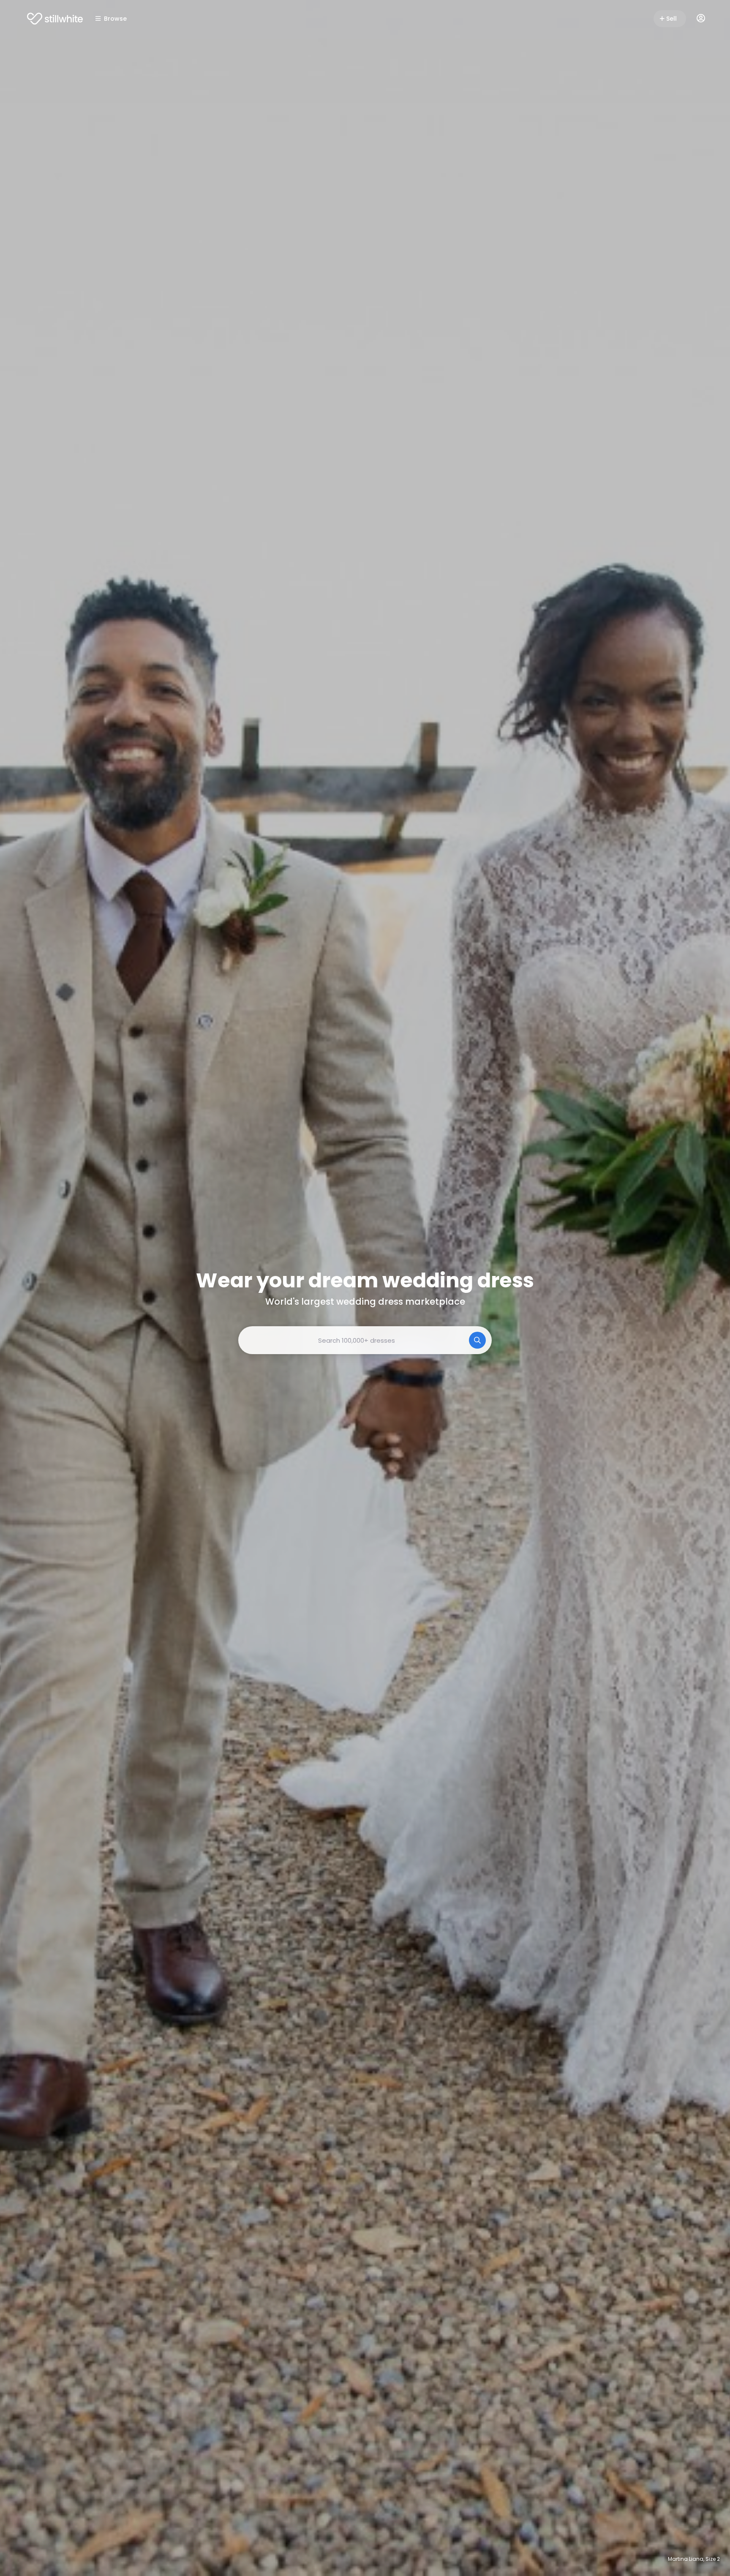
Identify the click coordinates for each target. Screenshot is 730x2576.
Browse (115, 19)
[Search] (477, 1340)
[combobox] (365, 1340)
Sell (671, 19)
